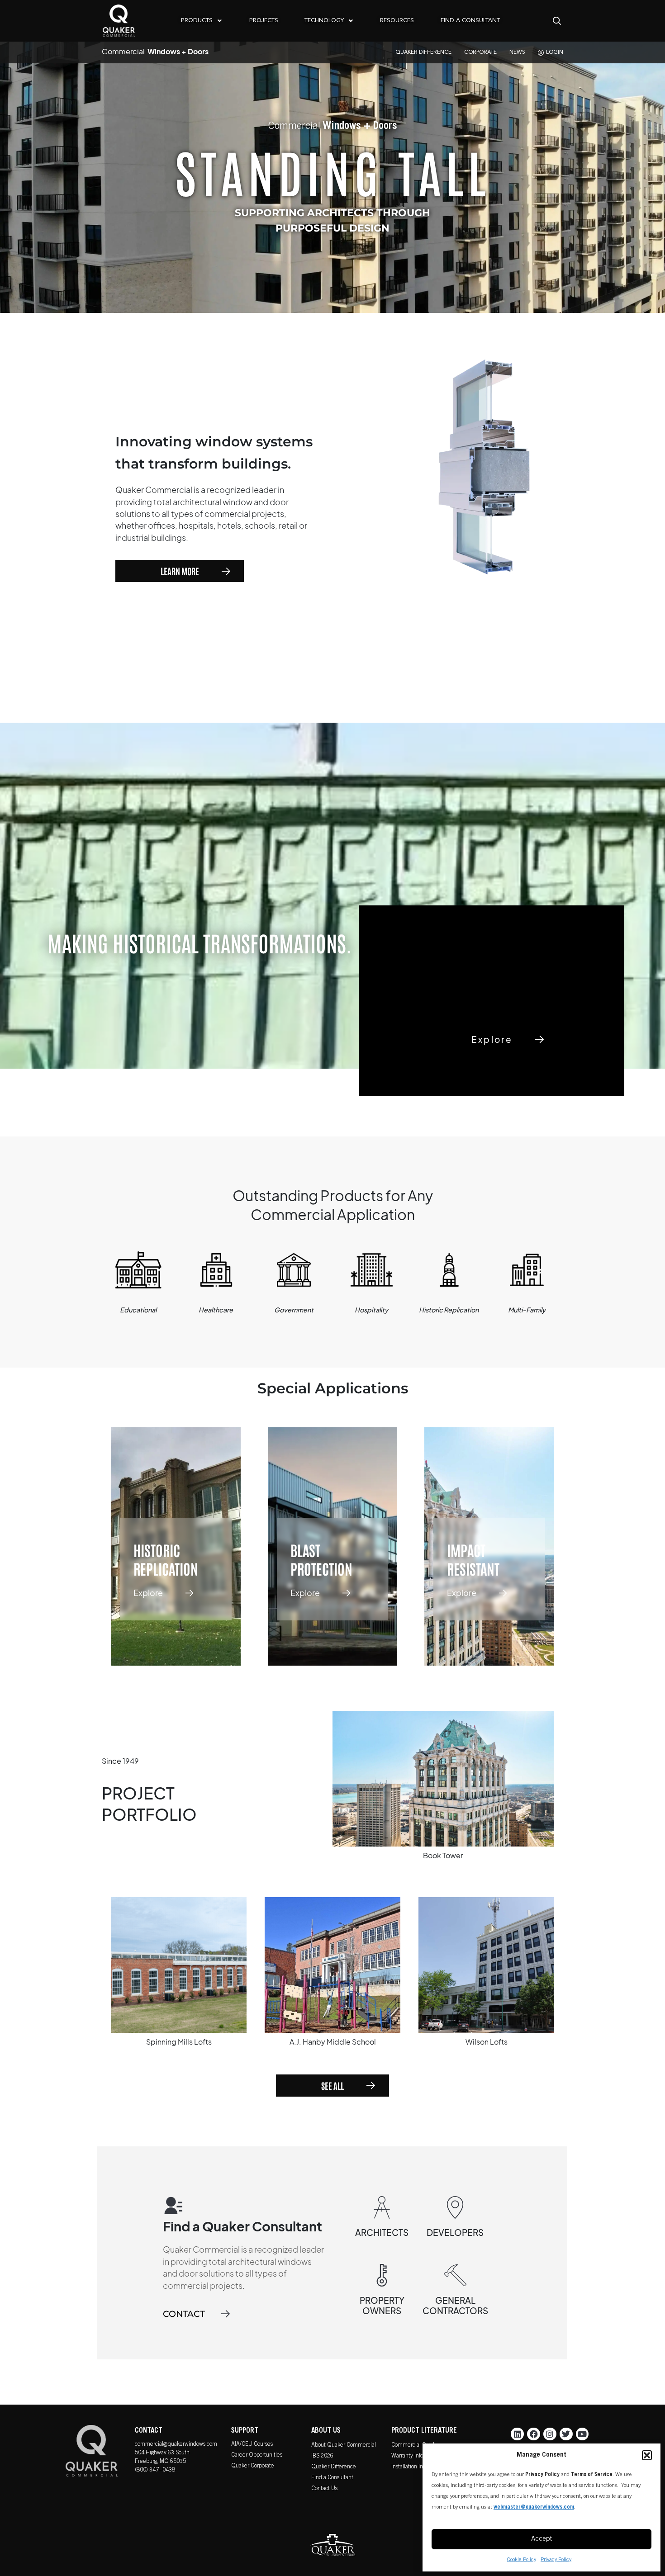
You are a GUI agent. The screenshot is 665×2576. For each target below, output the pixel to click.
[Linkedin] (517, 2434)
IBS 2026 (322, 2456)
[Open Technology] (351, 21)
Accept (541, 2539)
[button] (647, 2455)
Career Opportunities (257, 2455)
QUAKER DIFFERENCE (423, 52)
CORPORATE (480, 52)
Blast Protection (321, 1559)
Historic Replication (166, 1559)
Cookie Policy (522, 2560)
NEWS (517, 52)
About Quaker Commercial (344, 2446)
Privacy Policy (556, 2560)
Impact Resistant (473, 1559)
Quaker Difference (334, 2467)
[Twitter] (566, 2434)
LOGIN (555, 52)
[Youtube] (582, 2434)
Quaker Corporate (253, 2466)
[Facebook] (534, 2434)
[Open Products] (219, 21)
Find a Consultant (332, 2478)
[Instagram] (550, 2434)
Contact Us (324, 2489)
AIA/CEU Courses (252, 2445)
